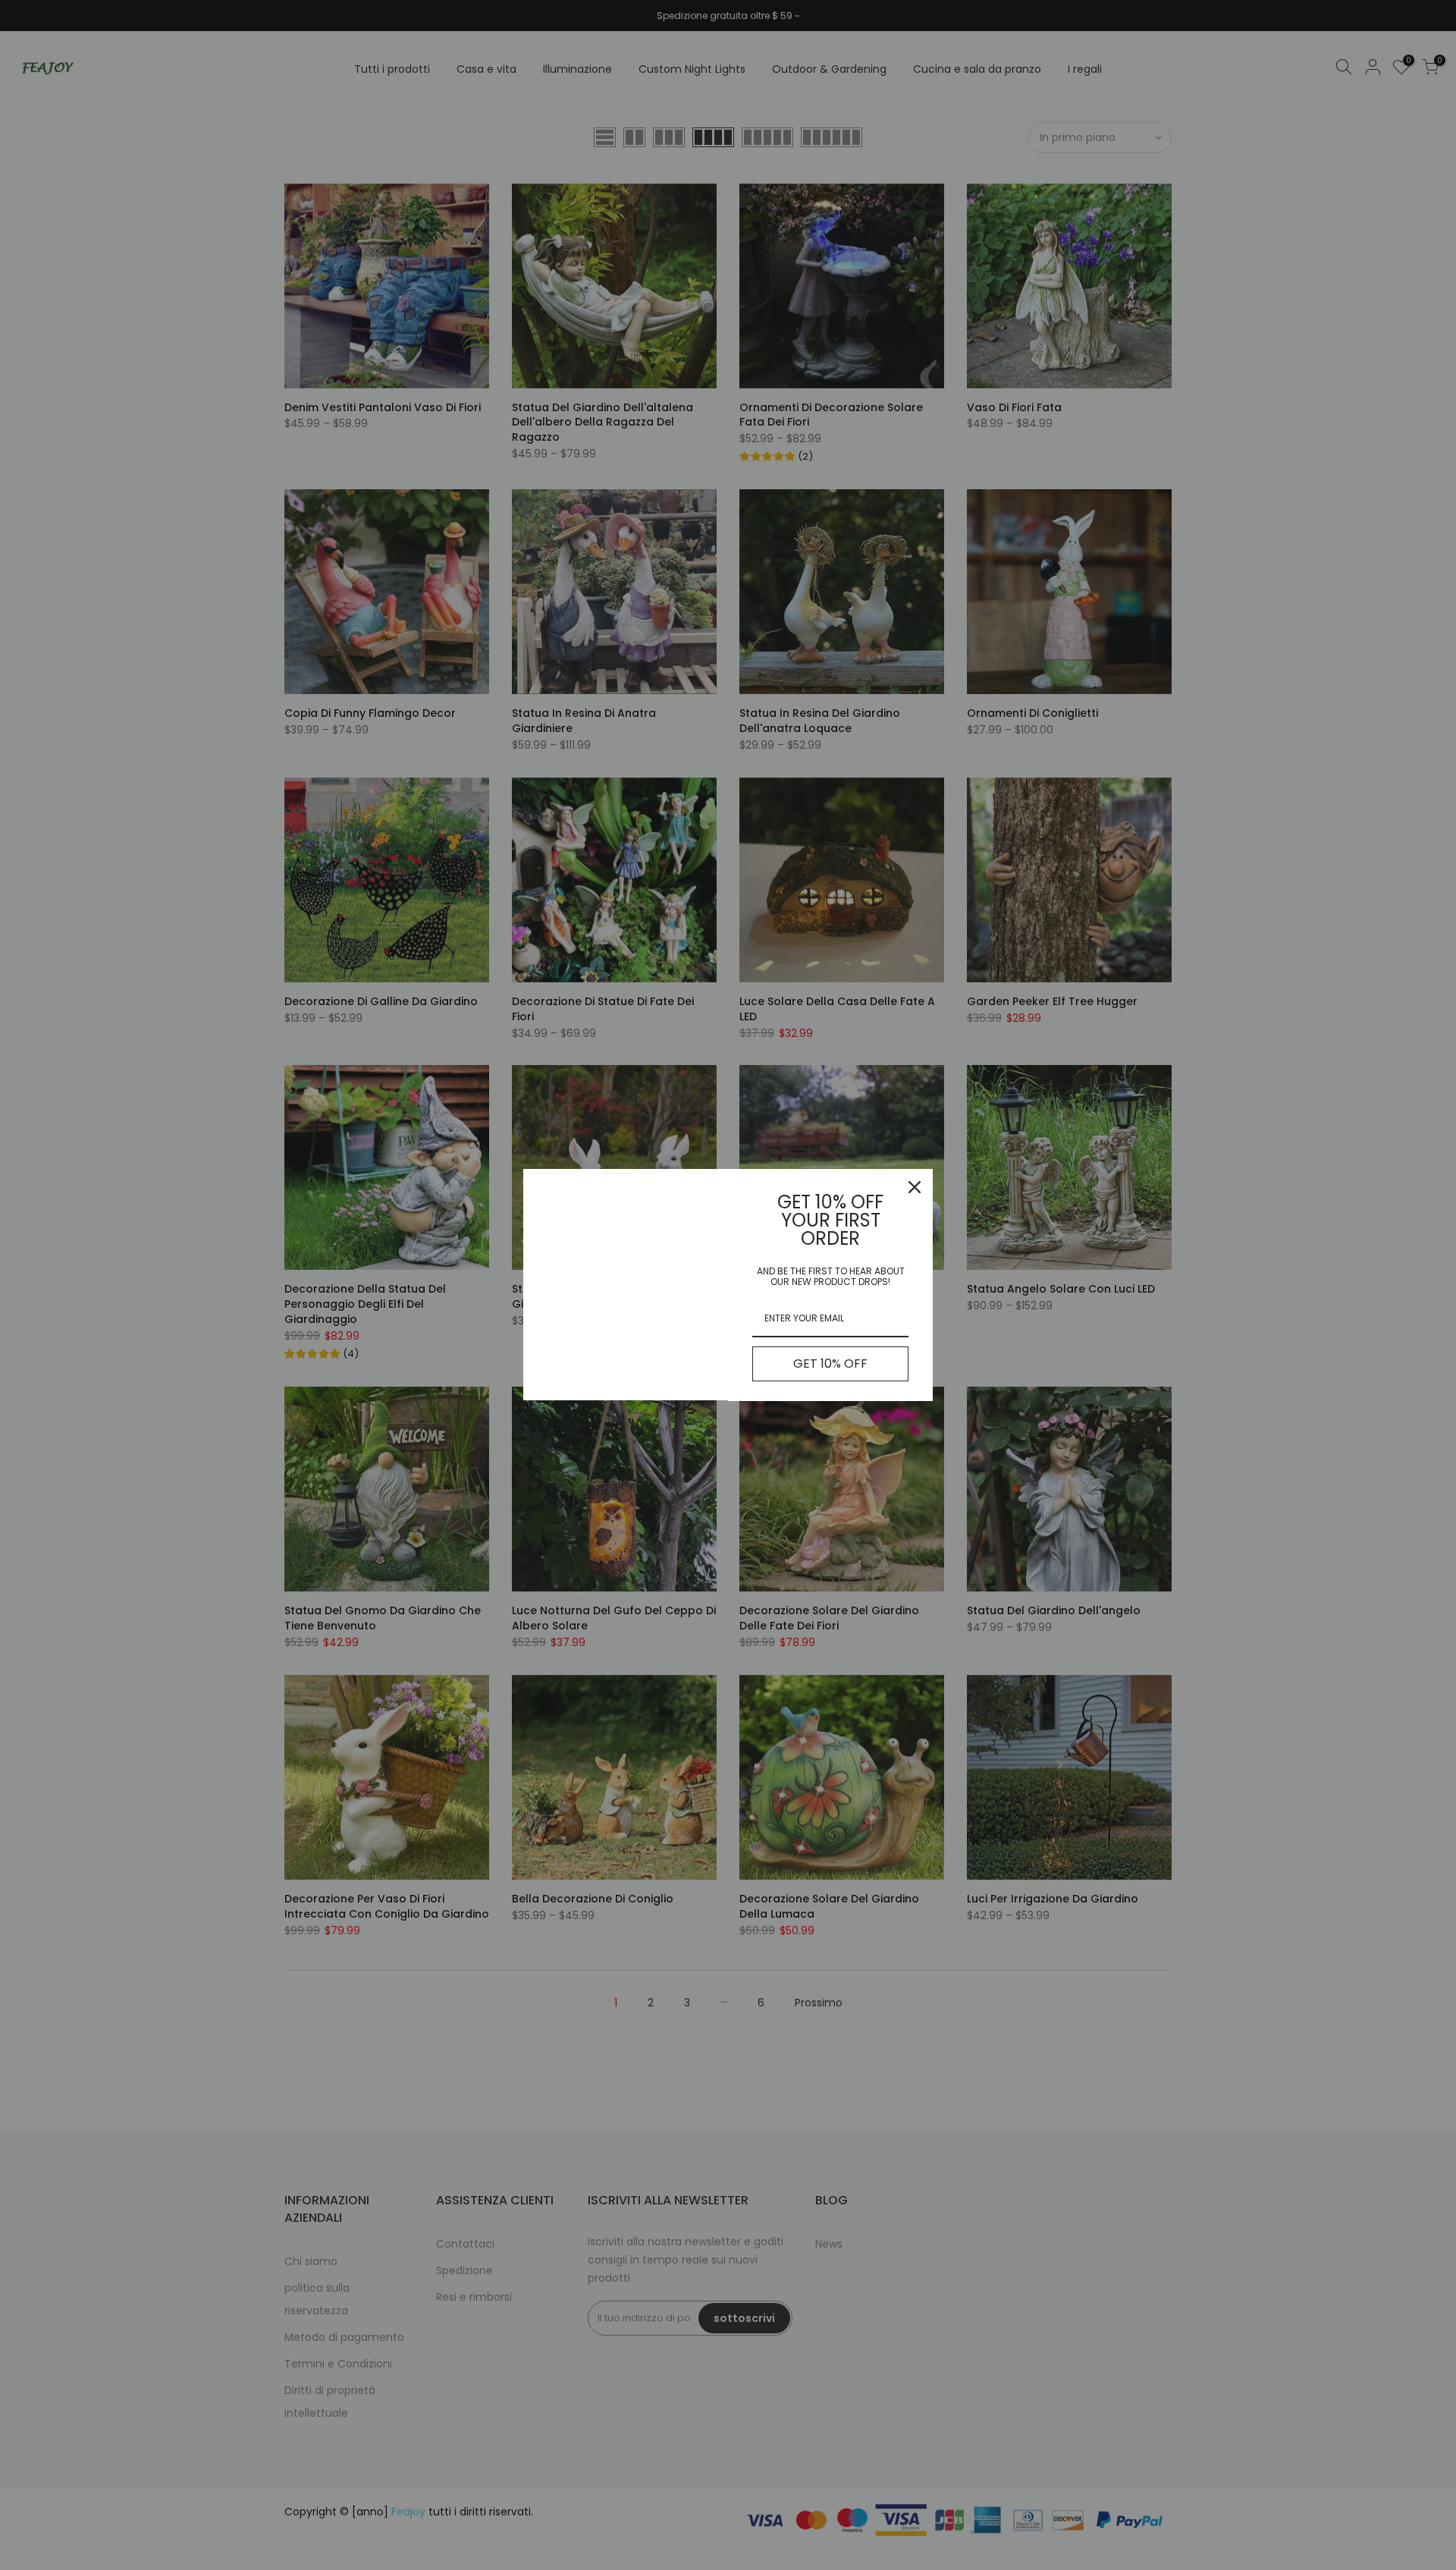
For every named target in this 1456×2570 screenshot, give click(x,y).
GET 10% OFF (830, 1364)
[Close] (915, 1187)
